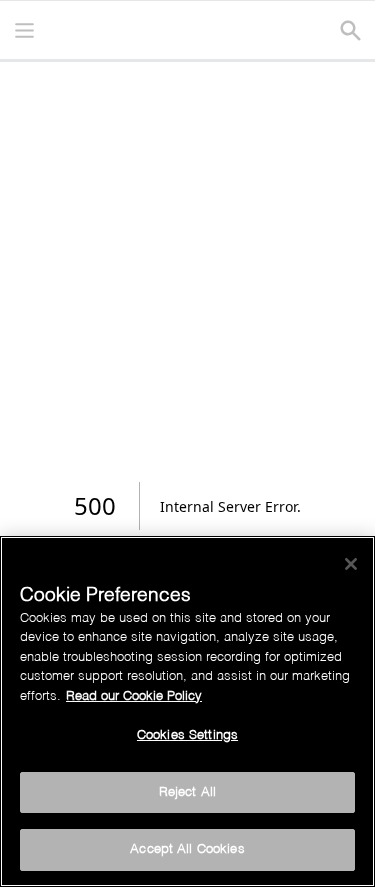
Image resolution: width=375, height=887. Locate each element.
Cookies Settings (187, 735)
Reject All (187, 792)
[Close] (351, 564)
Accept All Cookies (187, 849)
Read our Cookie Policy (134, 696)
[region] (187, 711)
